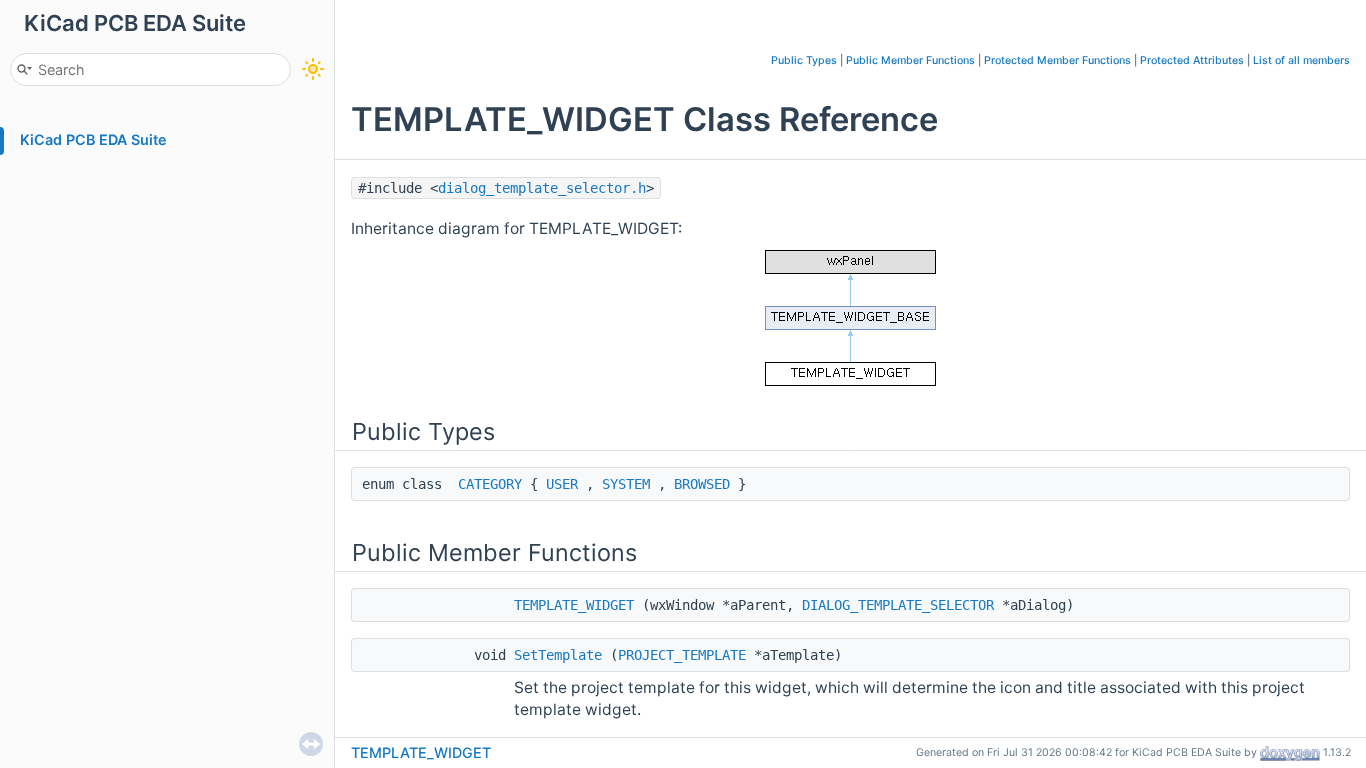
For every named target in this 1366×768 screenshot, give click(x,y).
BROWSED (702, 484)
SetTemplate (558, 655)
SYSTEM (626, 484)
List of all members (1301, 60)
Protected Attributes (1192, 60)
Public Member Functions (910, 60)
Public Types (804, 60)
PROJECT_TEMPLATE (682, 655)
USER (562, 484)
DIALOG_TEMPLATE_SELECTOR (898, 605)
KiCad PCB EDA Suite (93, 139)
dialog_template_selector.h (542, 188)
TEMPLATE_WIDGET (574, 605)
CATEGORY (490, 484)
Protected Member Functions (1057, 60)
